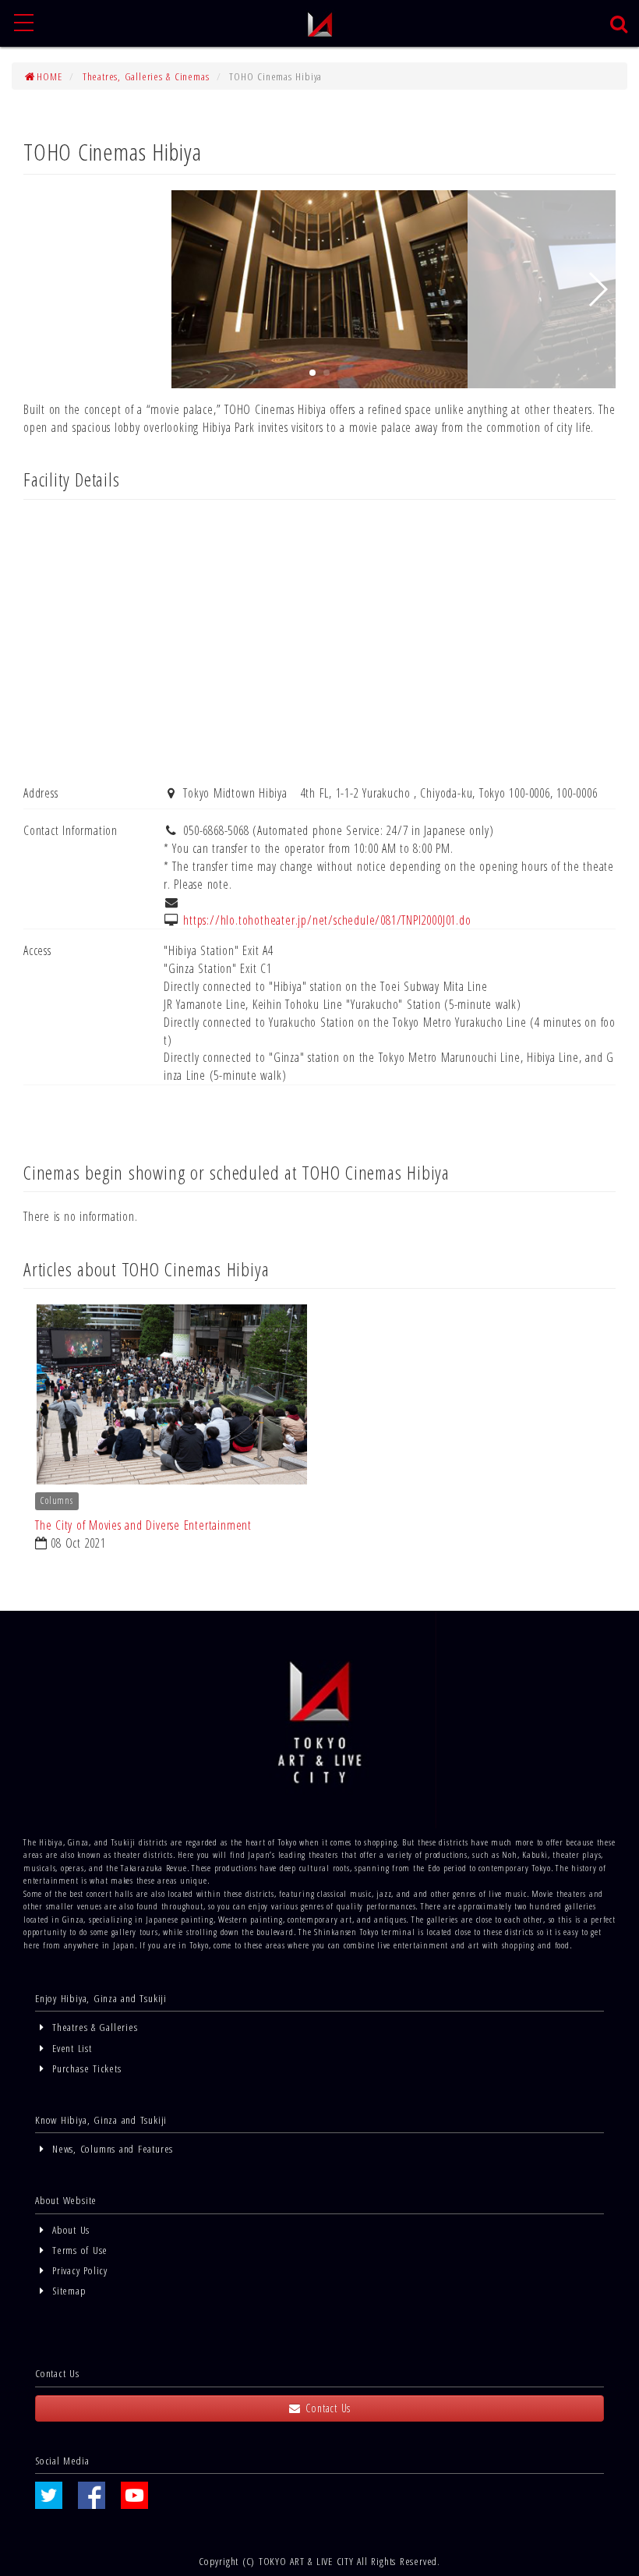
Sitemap (67, 2290)
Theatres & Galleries (93, 2027)
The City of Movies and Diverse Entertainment (143, 1525)
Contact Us (327, 2408)
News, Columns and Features (111, 2148)
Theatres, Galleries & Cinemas (146, 76)
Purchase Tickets (85, 2068)
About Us (69, 2229)
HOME (49, 76)
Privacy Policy (78, 2270)
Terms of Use (78, 2250)
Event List (70, 2048)
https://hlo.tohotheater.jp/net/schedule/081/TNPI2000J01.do (327, 920)
